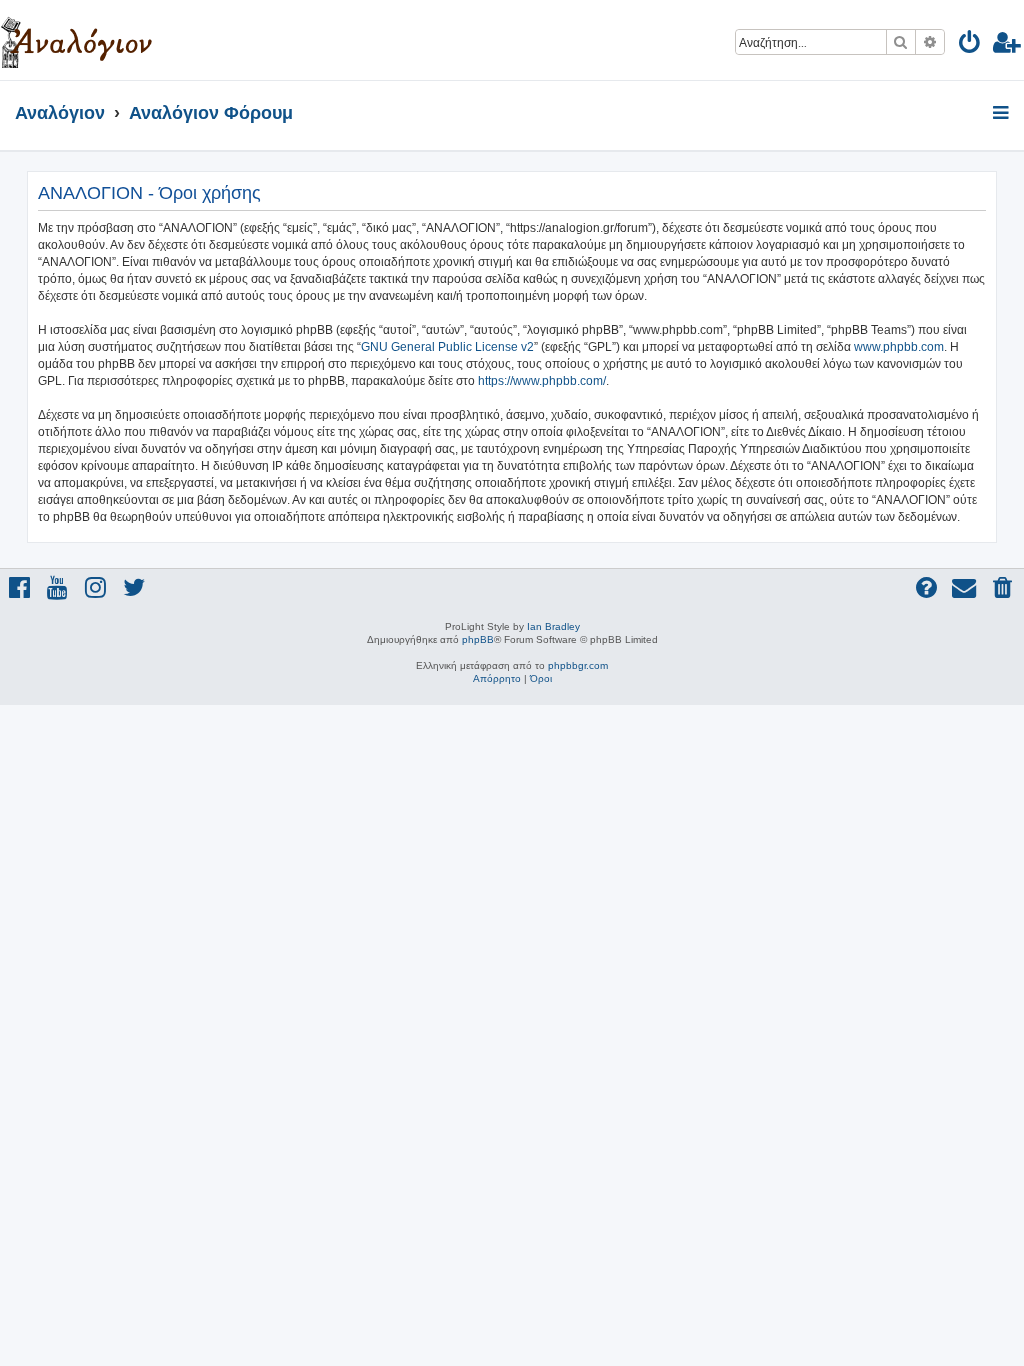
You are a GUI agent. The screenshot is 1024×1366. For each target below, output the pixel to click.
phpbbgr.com (578, 665)
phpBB (478, 639)
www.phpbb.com (899, 347)
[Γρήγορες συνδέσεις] (1002, 114)
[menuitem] (970, 45)
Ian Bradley (553, 626)
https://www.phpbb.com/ (542, 381)
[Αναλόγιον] (76, 40)
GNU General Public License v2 (447, 347)
